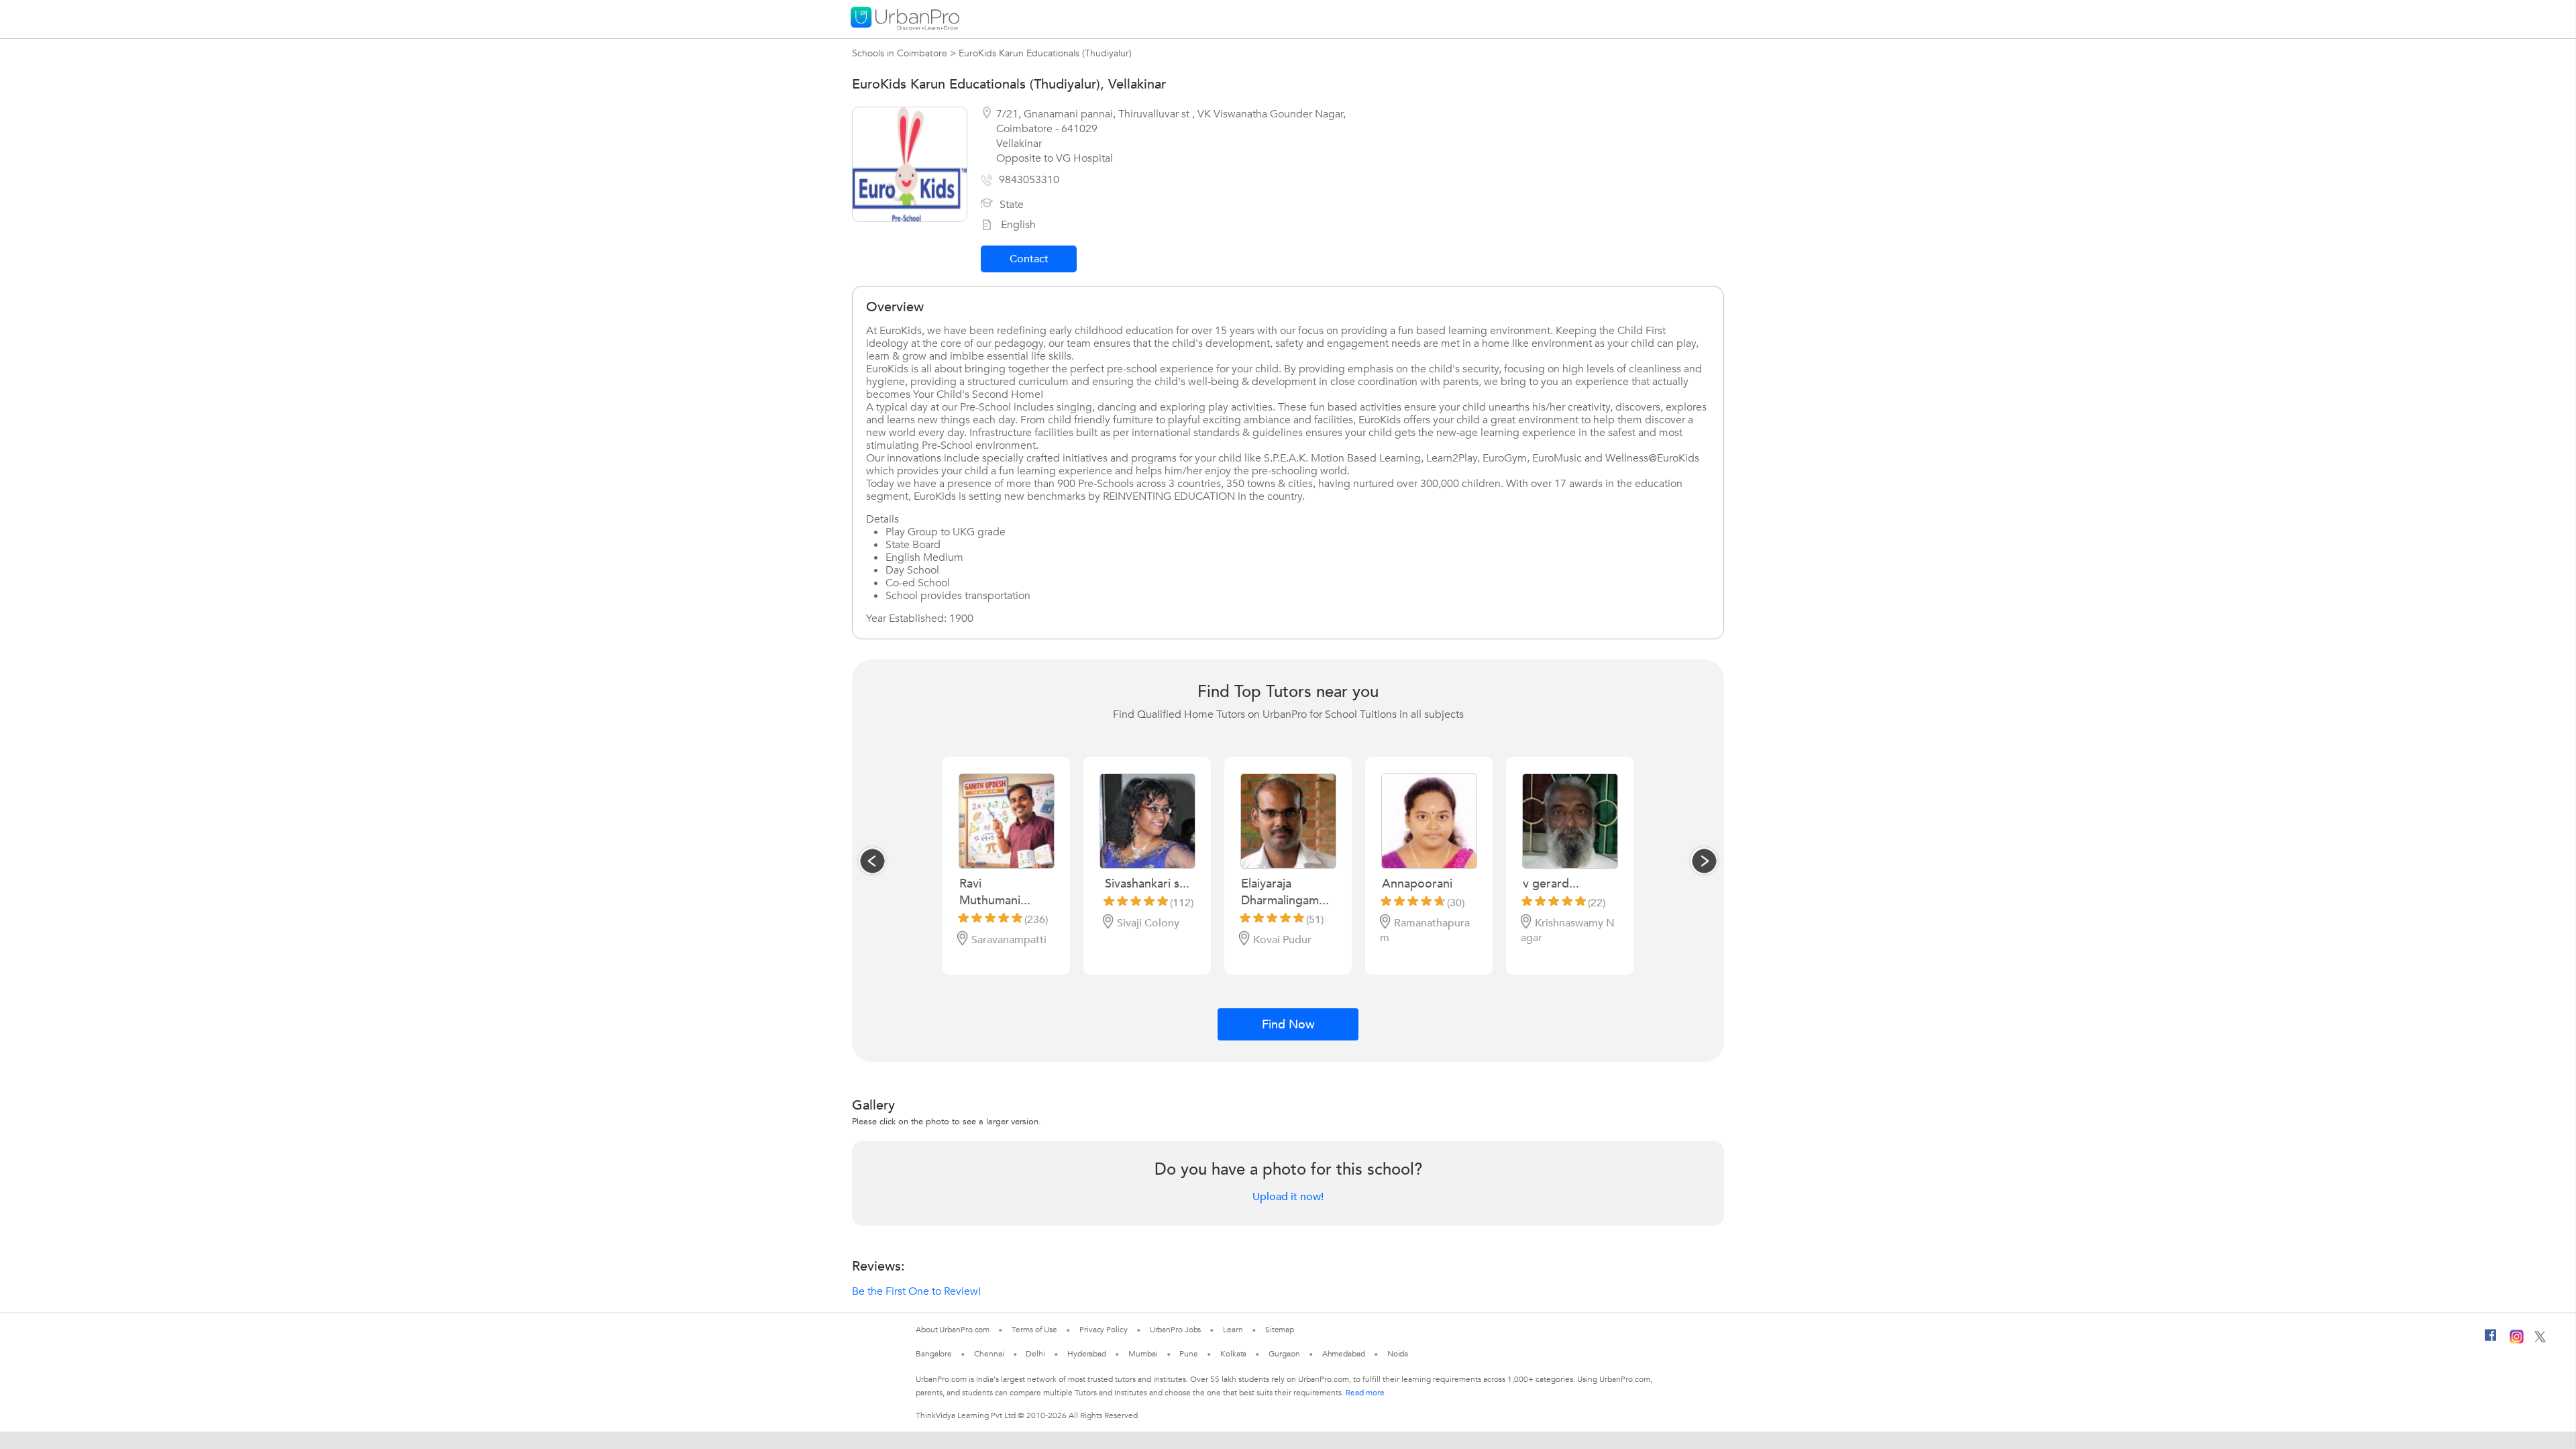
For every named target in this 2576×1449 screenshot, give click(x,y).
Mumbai (1143, 1354)
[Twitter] (2540, 1340)
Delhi (1035, 1354)
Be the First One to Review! (916, 1291)
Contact (1029, 259)
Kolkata (1233, 1354)
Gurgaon (1284, 1354)
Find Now (1288, 1025)
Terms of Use (1034, 1330)
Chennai (989, 1354)
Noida (1398, 1354)
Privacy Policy (1104, 1330)
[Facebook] (2491, 1340)
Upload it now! (1288, 1197)
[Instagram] (2517, 1341)
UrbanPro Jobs (1176, 1330)
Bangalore (934, 1354)
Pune (1189, 1354)
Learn (1233, 1330)
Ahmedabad (1344, 1354)
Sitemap (1280, 1330)
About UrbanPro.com (953, 1330)
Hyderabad (1087, 1354)
